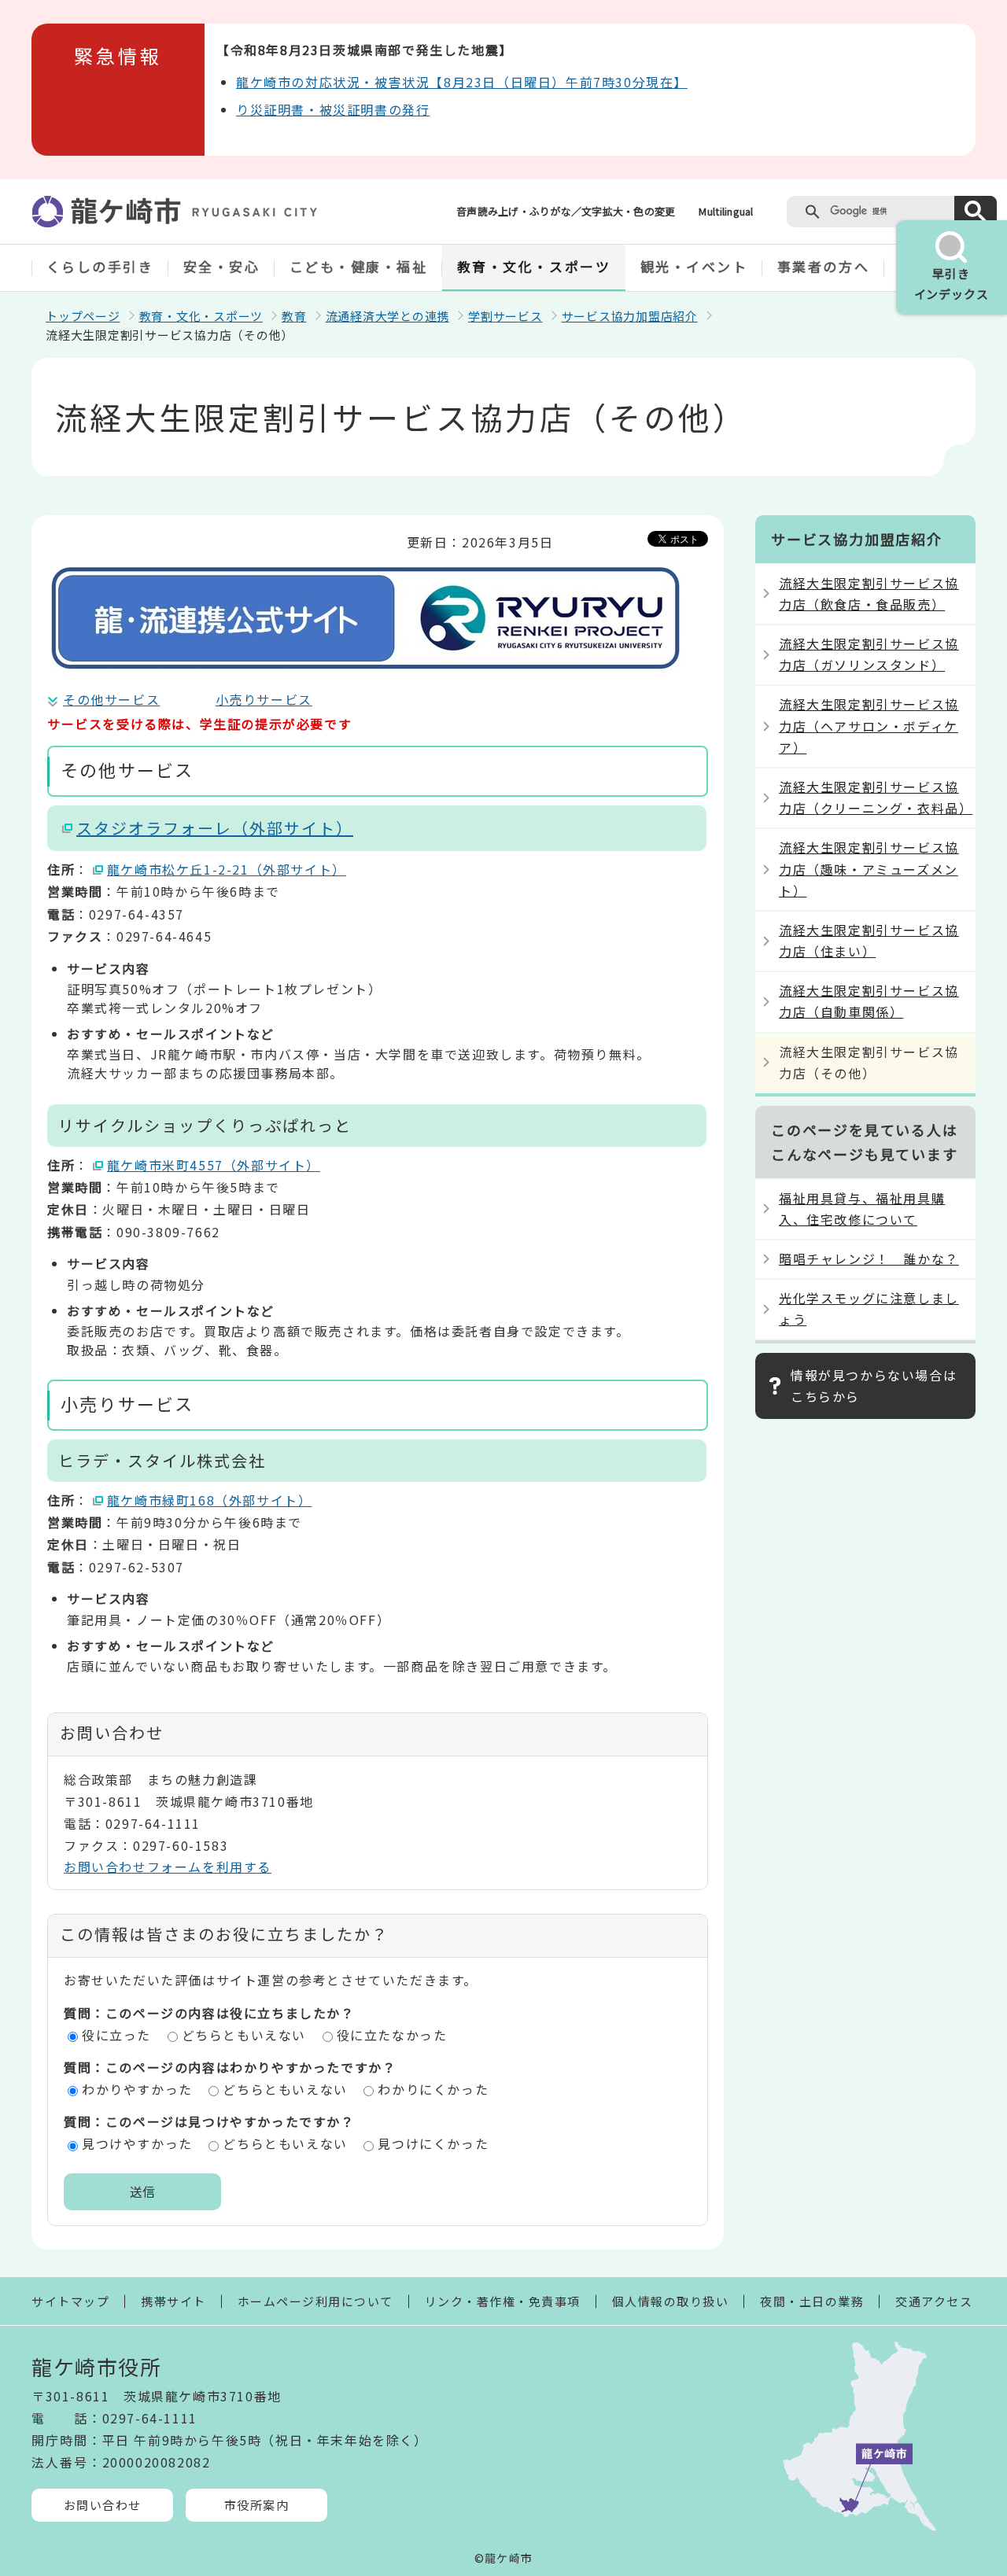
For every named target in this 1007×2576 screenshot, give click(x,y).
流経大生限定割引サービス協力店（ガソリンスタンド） (869, 654)
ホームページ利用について (315, 2301)
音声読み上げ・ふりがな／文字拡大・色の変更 (566, 211)
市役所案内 (257, 2505)
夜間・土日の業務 (812, 2301)
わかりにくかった (433, 2089)
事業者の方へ (823, 266)
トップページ (83, 316)
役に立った (116, 2035)
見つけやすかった (137, 2143)
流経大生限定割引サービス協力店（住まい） (869, 940)
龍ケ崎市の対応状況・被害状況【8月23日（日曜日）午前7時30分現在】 (462, 82)
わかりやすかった (137, 2089)
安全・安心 (222, 266)
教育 (294, 316)
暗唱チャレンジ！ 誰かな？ (869, 1259)
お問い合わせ (103, 2505)
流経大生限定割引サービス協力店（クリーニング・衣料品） (876, 797)
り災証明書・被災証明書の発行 (333, 109)
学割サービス (505, 316)
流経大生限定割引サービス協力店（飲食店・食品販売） (869, 593)
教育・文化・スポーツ (534, 266)
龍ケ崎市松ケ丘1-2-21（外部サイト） (227, 869)
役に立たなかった (392, 2035)
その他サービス (111, 699)
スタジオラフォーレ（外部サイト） (215, 828)
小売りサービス (264, 699)
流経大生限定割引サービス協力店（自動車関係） (869, 1001)
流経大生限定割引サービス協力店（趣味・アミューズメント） (869, 868)
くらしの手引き (100, 266)
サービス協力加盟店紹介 (630, 316)
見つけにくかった (433, 2143)
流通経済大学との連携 (388, 316)
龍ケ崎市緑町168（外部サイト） (210, 1500)
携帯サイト (173, 2301)
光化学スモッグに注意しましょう (869, 1308)
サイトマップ (70, 2301)
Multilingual (726, 211)
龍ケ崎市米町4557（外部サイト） (214, 1165)
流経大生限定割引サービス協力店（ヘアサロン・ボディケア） (869, 725)
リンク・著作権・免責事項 (503, 2301)
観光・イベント (694, 266)
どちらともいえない (244, 2035)
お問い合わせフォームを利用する (168, 1867)
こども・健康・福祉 (359, 266)
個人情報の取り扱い (671, 2301)
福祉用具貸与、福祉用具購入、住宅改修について (862, 1209)
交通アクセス (934, 2301)
